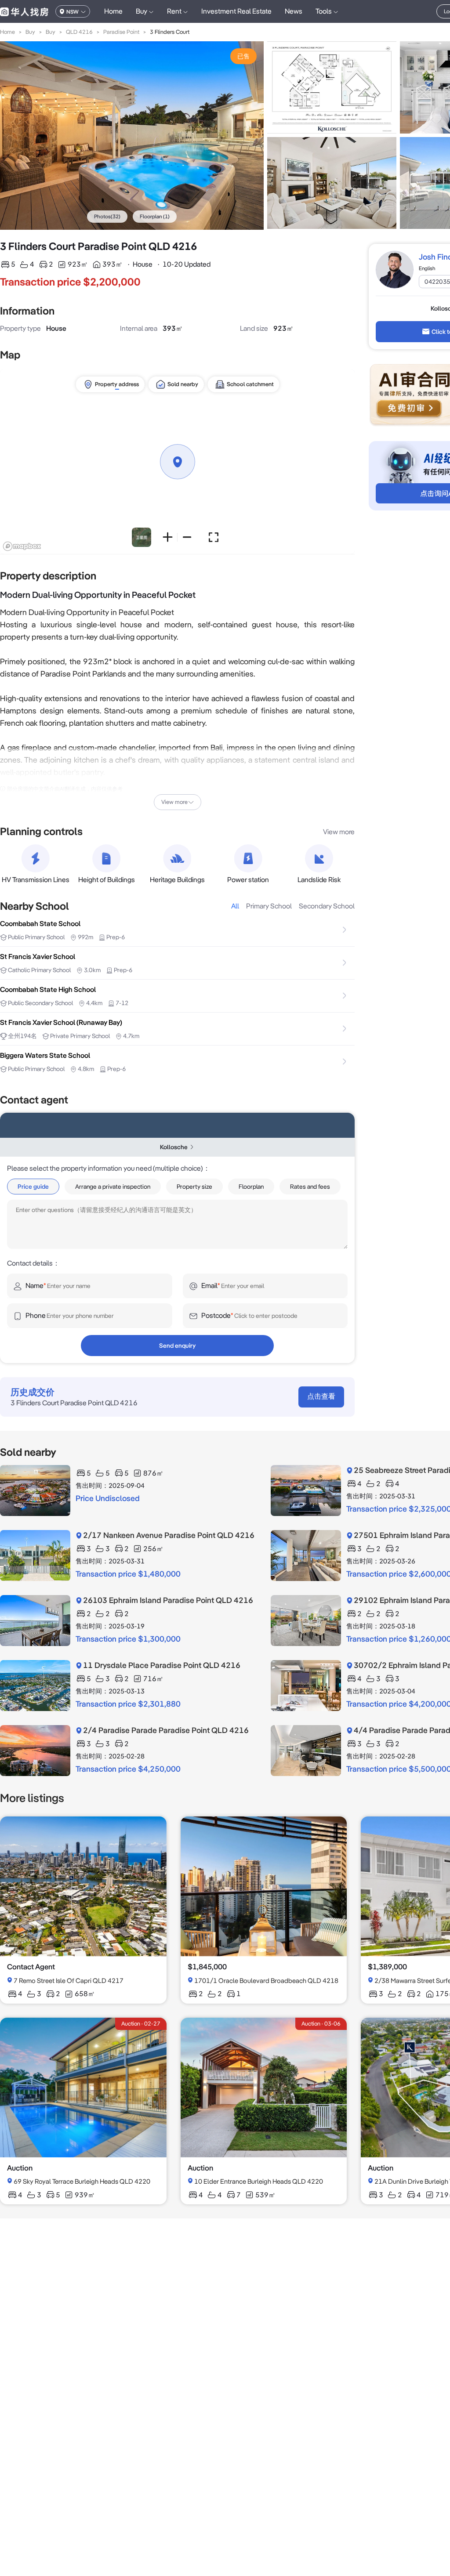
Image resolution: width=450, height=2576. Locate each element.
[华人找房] (24, 11)
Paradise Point (121, 32)
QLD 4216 (79, 32)
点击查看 (321, 1396)
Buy (30, 32)
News (294, 11)
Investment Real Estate (236, 11)
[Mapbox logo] (22, 546)
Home (113, 11)
